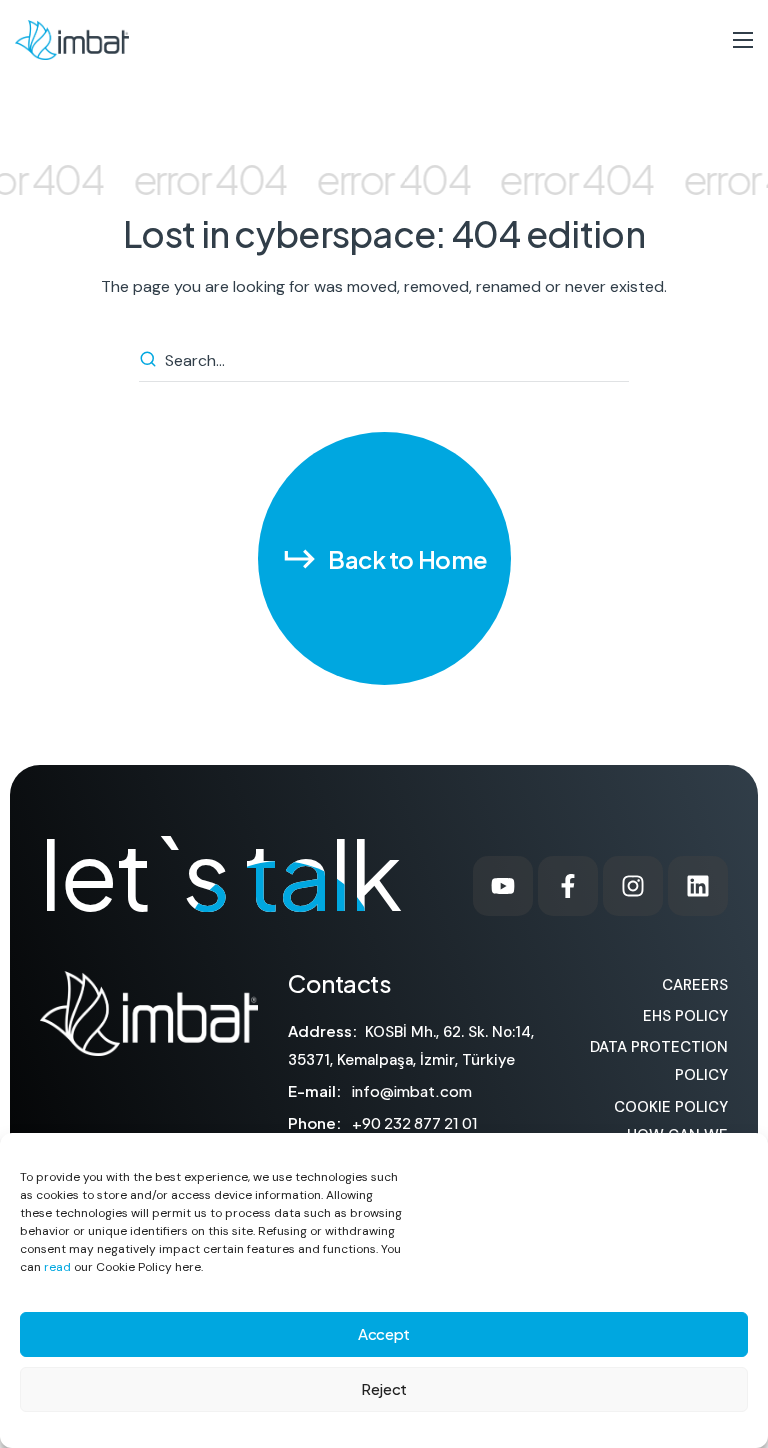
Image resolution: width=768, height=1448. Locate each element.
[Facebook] (568, 886)
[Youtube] (503, 886)
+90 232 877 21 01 (415, 1122)
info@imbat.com (412, 1090)
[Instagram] (633, 886)
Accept (384, 1333)
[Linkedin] (698, 886)
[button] (384, 558)
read (57, 1267)
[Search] (151, 361)
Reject (384, 1388)
